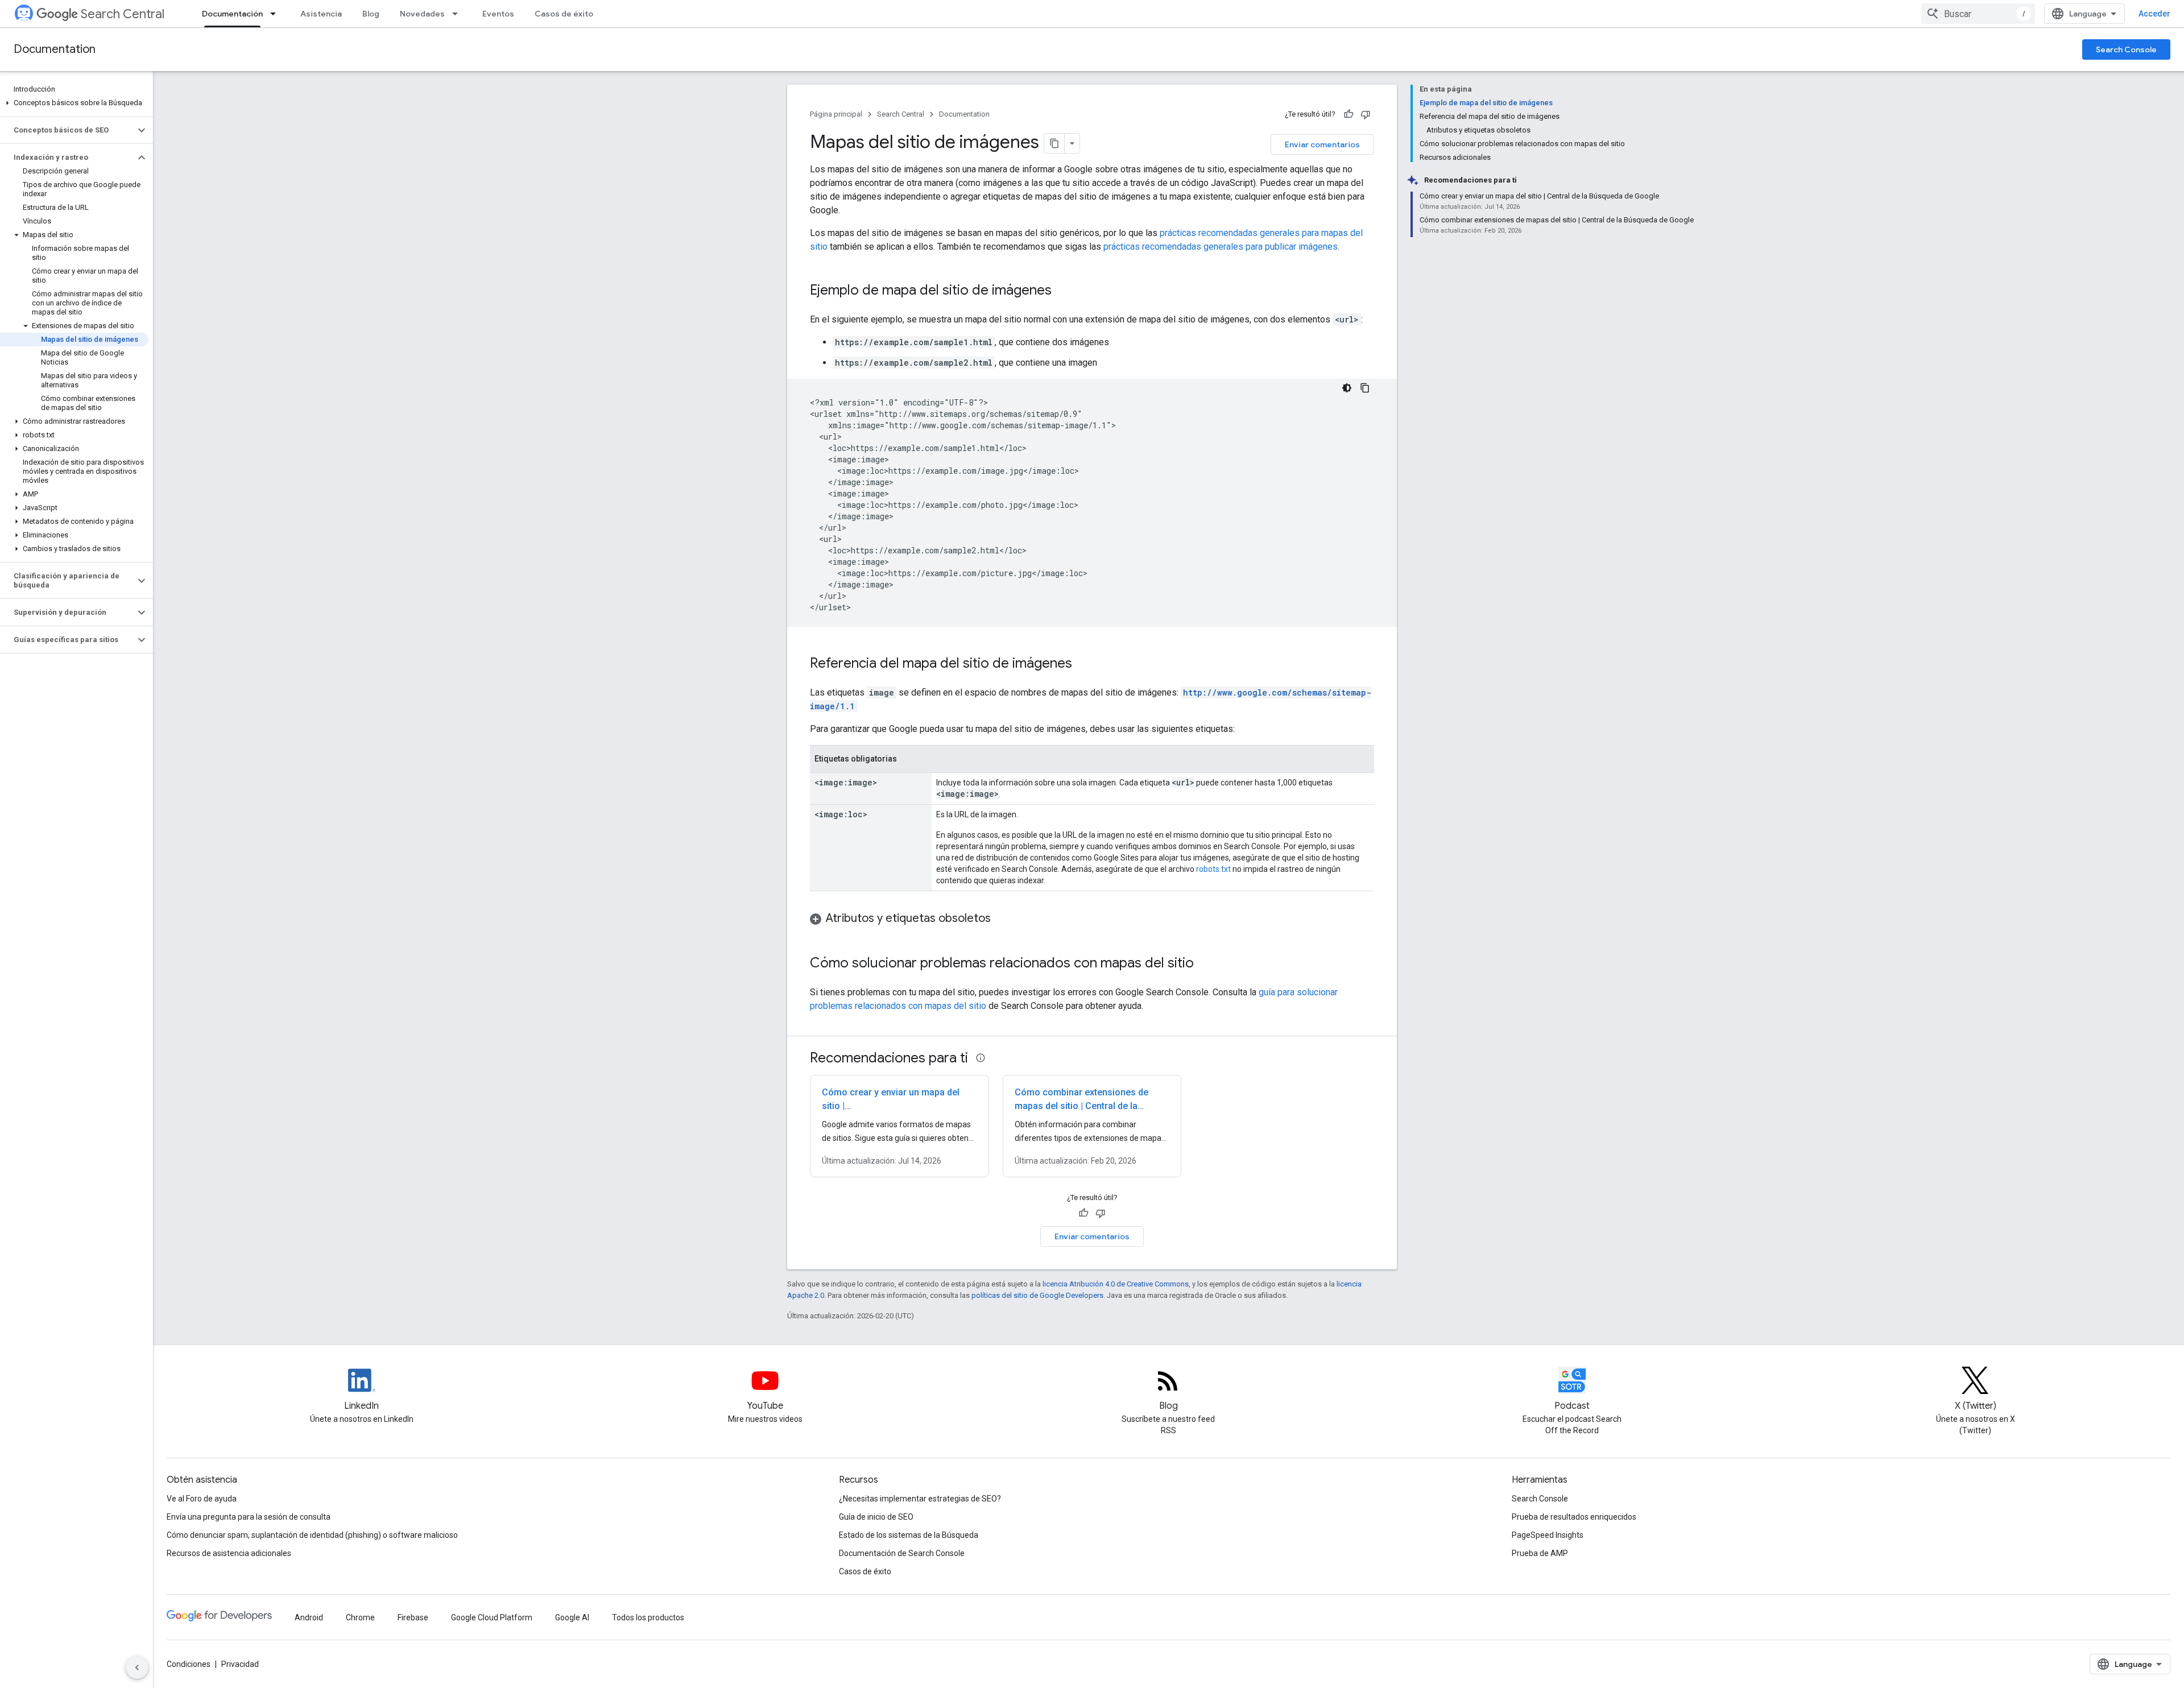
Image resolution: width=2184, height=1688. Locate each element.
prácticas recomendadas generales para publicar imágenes (1221, 247)
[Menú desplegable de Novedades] (458, 14)
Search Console (2126, 49)
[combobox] (1978, 14)
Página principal (836, 114)
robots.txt (1213, 869)
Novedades (422, 14)
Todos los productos (648, 1617)
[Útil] (1349, 114)
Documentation (55, 49)
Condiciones (189, 1664)
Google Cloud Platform (492, 1617)
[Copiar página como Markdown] (1054, 143)
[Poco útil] (1366, 114)
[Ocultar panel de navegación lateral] (137, 1668)
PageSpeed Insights (1548, 1535)
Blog (371, 14)
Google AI (572, 1617)
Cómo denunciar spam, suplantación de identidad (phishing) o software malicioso (312, 1535)
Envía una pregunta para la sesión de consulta (249, 1517)
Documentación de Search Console (902, 1553)
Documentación (232, 14)
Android (309, 1617)
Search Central (123, 14)
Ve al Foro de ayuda (202, 1499)
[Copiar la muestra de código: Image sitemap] (1365, 388)
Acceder (2154, 14)
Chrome (360, 1617)
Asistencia (321, 14)
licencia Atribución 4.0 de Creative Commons (1116, 1284)
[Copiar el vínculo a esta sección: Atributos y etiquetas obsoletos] (1002, 919)
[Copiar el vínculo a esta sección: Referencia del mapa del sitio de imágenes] (1083, 664)
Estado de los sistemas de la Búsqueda (909, 1535)
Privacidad (240, 1664)
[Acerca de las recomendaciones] (981, 1058)
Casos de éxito (564, 14)
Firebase (413, 1617)
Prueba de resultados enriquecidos (1574, 1517)
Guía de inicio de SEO (876, 1517)
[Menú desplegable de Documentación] (276, 14)
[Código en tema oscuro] (1347, 388)
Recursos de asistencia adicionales (229, 1553)
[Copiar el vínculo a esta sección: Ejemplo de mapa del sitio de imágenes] (1063, 291)
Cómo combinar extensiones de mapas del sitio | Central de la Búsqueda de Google (1081, 1106)
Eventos (498, 14)
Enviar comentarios (1322, 144)
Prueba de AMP (1540, 1553)
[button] (74, 103)
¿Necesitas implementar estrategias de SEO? (920, 1499)
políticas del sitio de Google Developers (1037, 1295)
